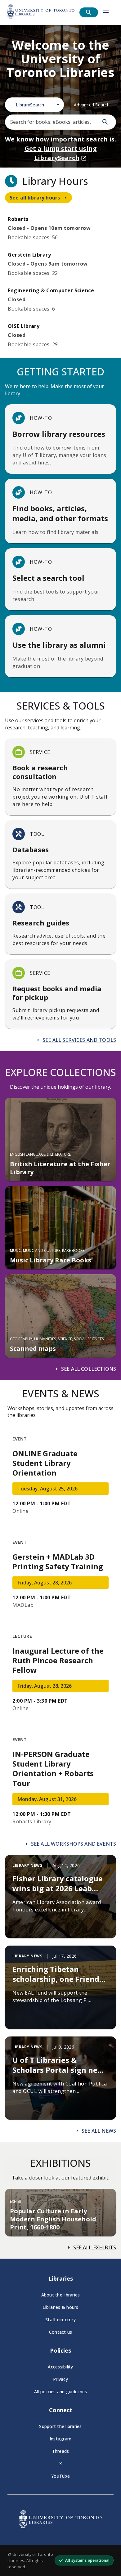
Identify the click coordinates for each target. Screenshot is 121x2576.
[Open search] (89, 12)
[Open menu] (106, 12)
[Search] (105, 122)
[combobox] (34, 105)
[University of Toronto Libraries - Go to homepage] (60, 2526)
